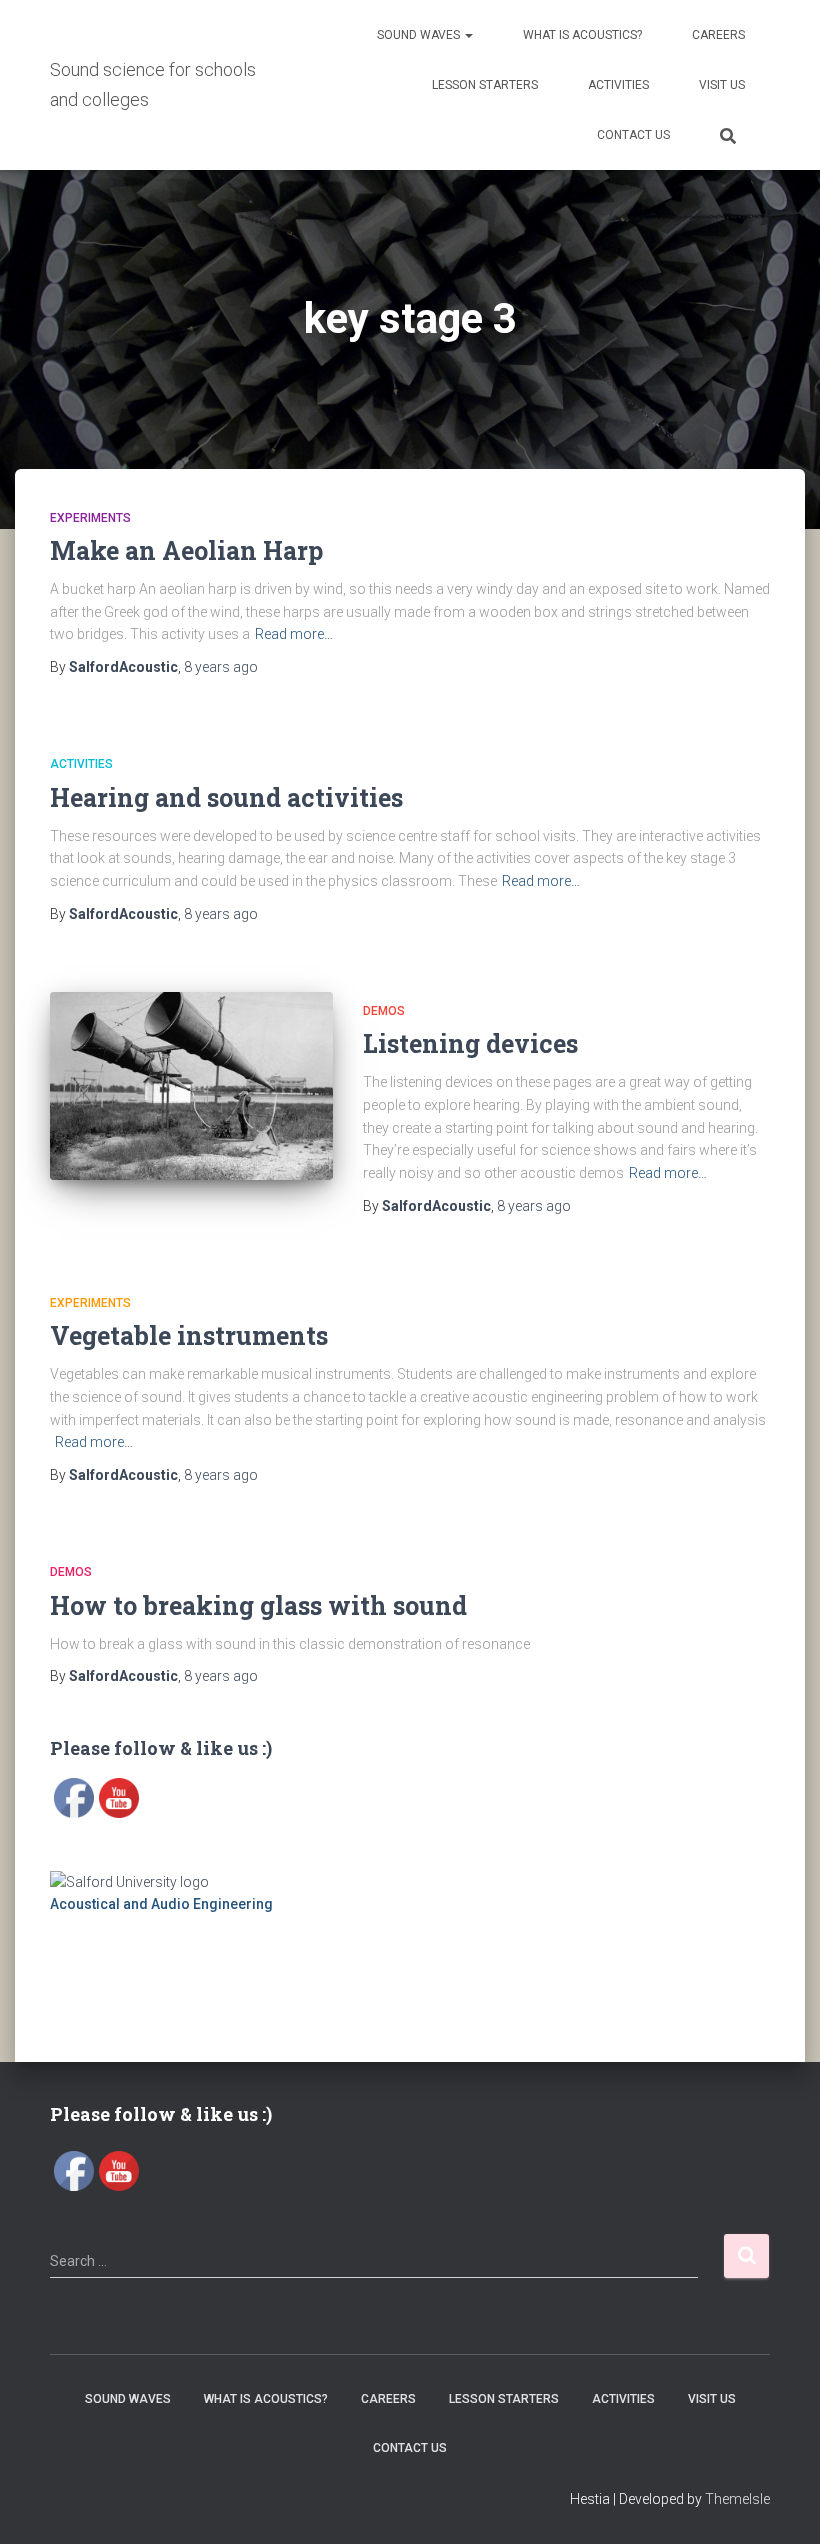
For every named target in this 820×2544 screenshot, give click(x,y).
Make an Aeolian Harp (186, 550)
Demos (384, 1011)
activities (81, 764)
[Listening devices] (191, 1086)
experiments (90, 518)
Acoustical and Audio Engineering (161, 1904)
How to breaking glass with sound (258, 1605)
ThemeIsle (737, 2499)
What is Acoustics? (582, 35)
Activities (618, 85)
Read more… (294, 634)
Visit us (722, 85)
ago (221, 667)
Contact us (633, 135)
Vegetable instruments (189, 1335)
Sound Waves (420, 35)
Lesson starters (485, 85)
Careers (718, 35)
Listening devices (470, 1043)
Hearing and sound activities (226, 797)
